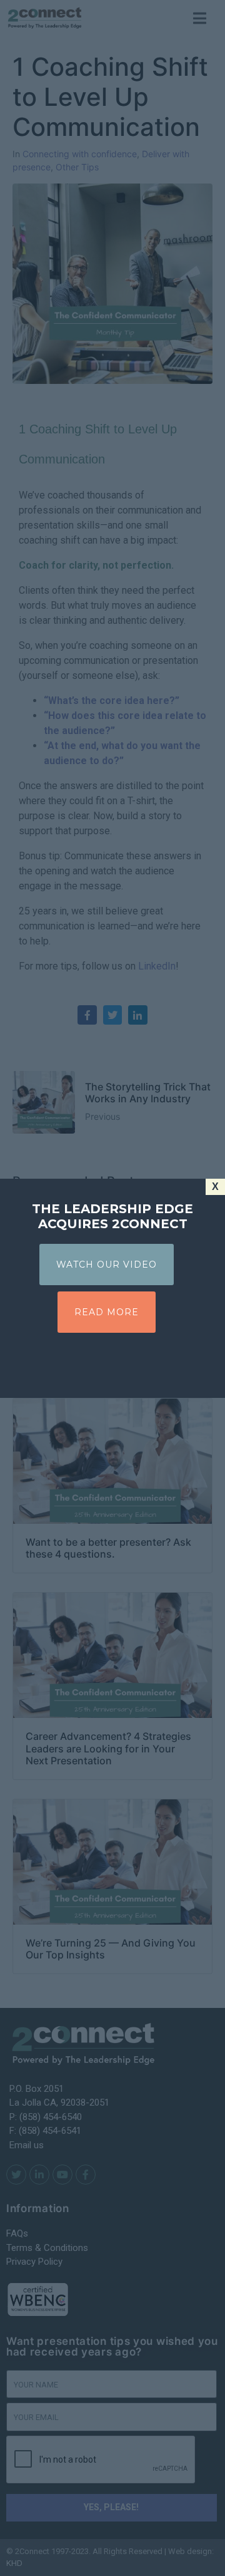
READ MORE (107, 1312)
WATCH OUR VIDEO (107, 1265)
